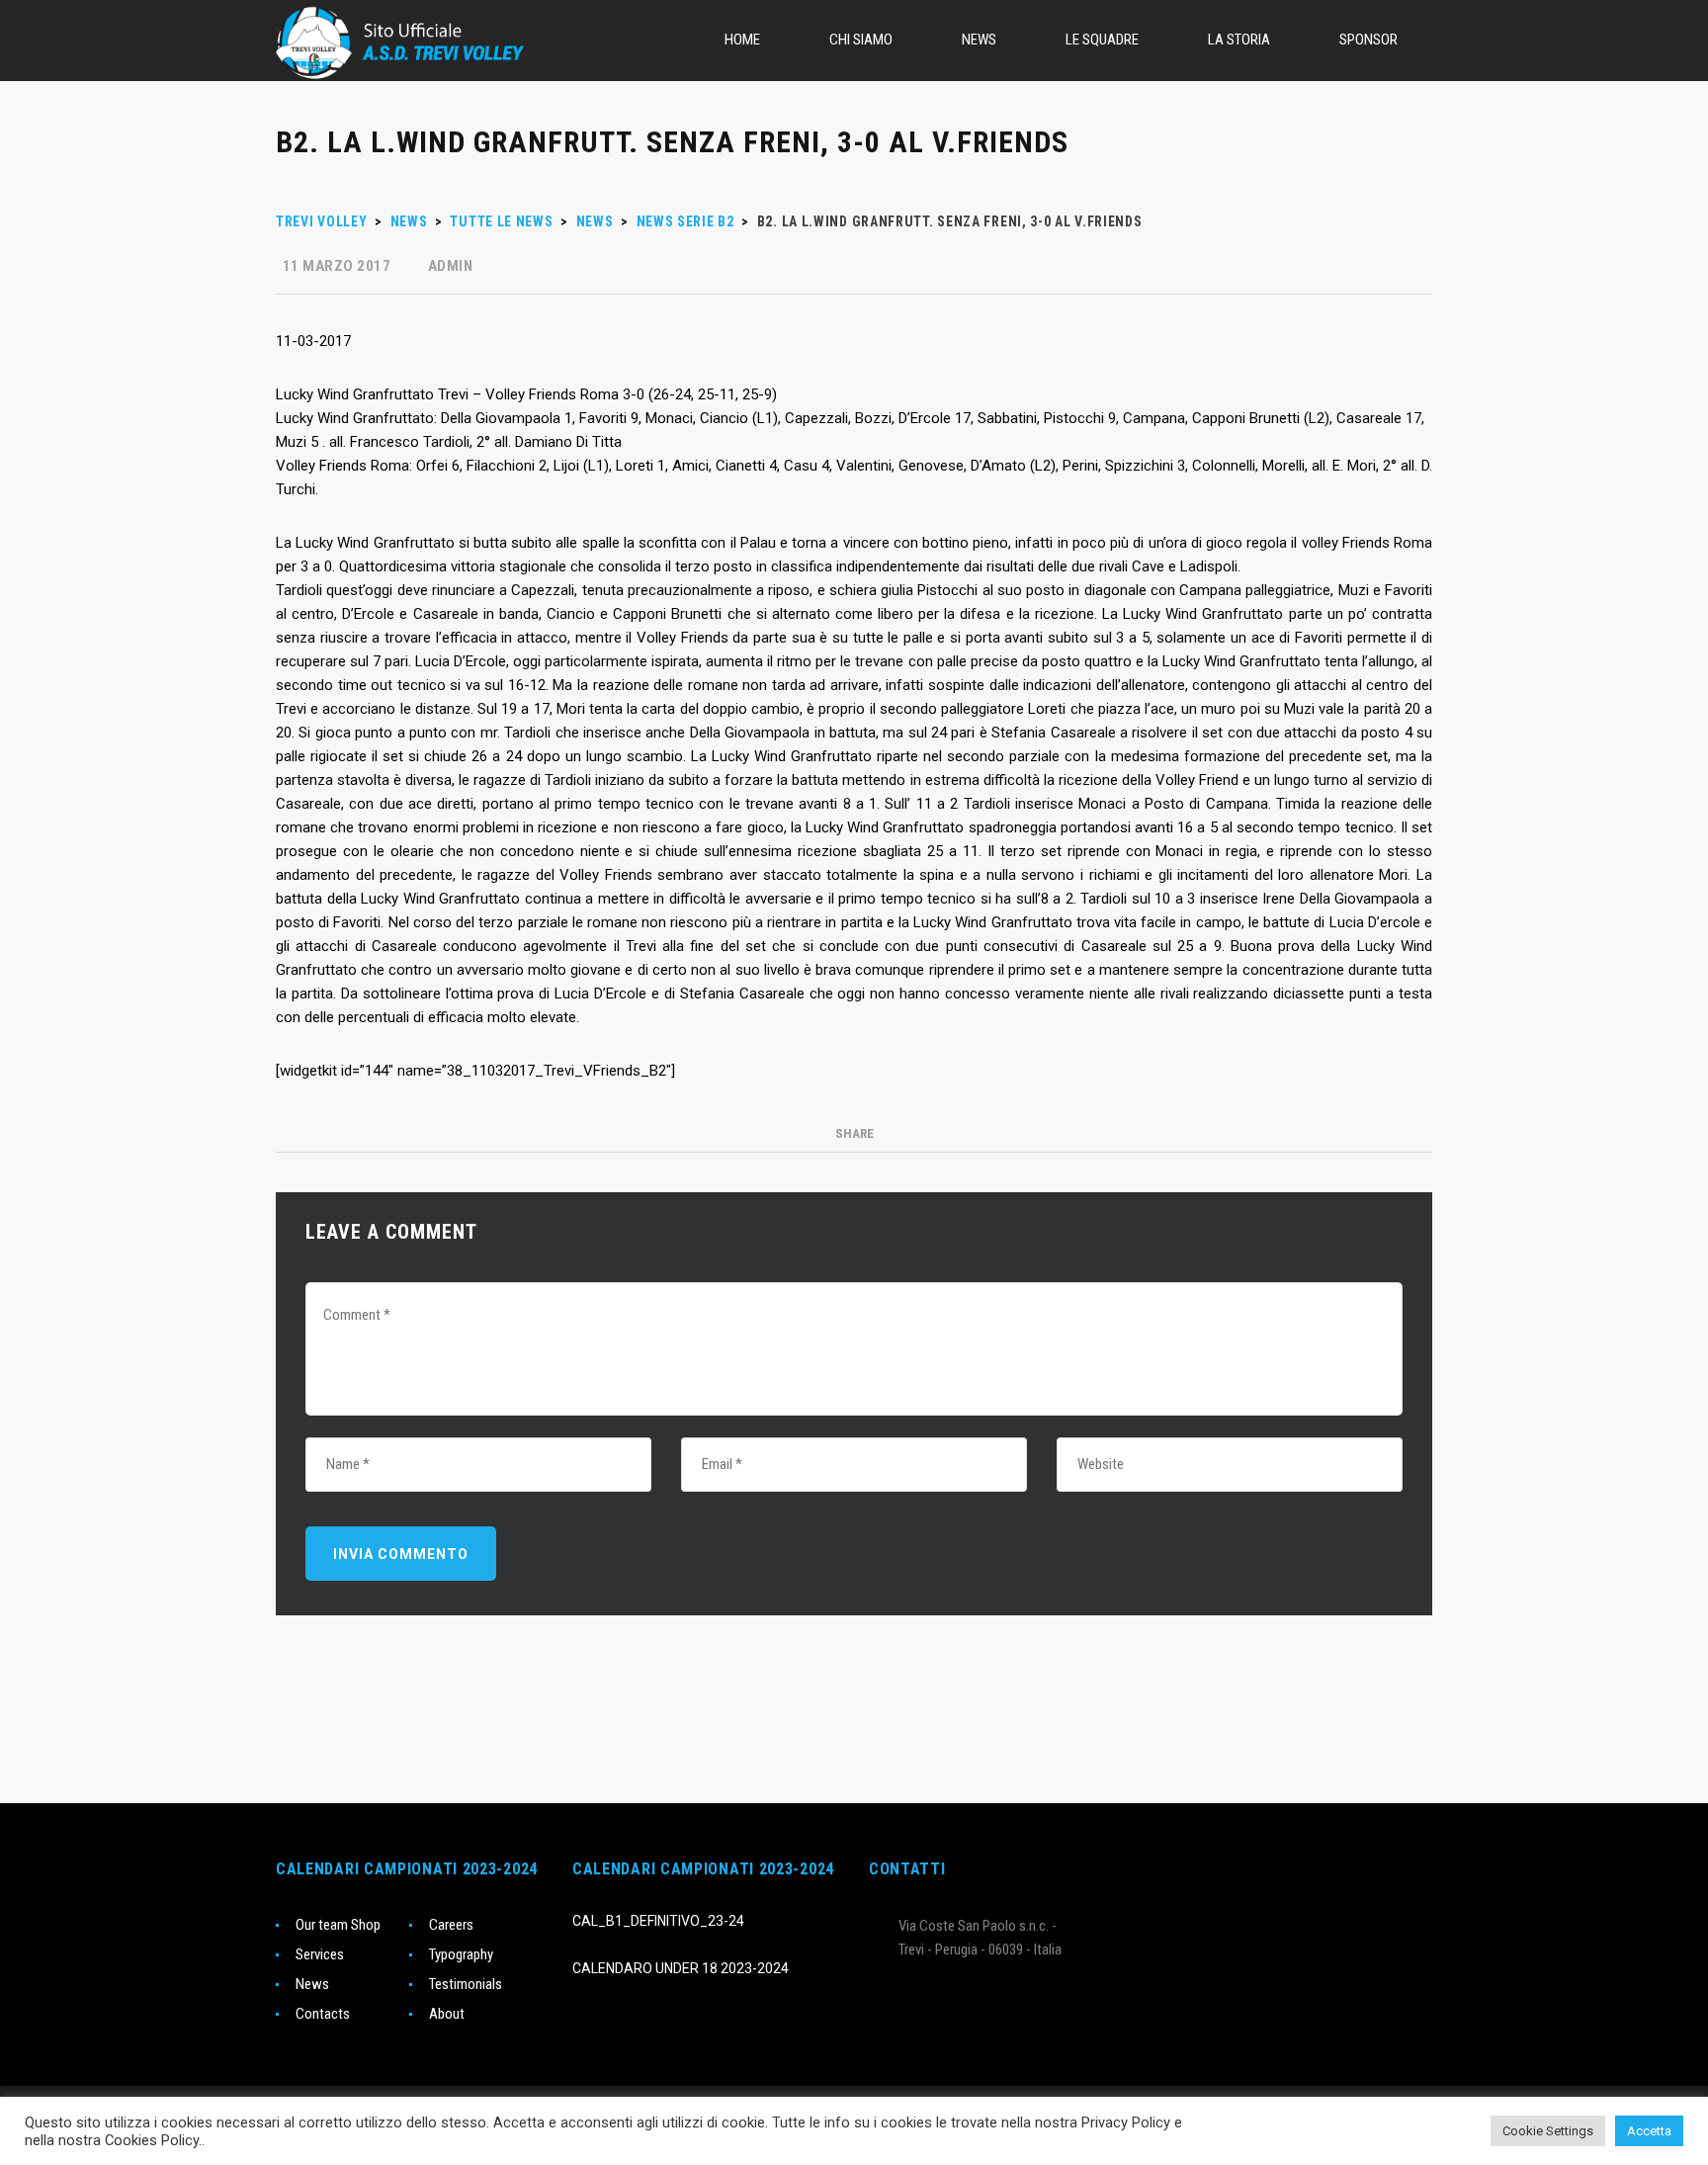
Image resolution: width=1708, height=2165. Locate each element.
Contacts (323, 2014)
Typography (461, 1954)
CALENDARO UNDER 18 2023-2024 (681, 1968)
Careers (451, 1925)
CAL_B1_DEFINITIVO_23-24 (658, 1921)
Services (320, 1954)
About (447, 2014)
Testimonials (466, 1984)
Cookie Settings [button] (1548, 2131)
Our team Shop (338, 1925)
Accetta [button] (1649, 2131)
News (312, 1984)
